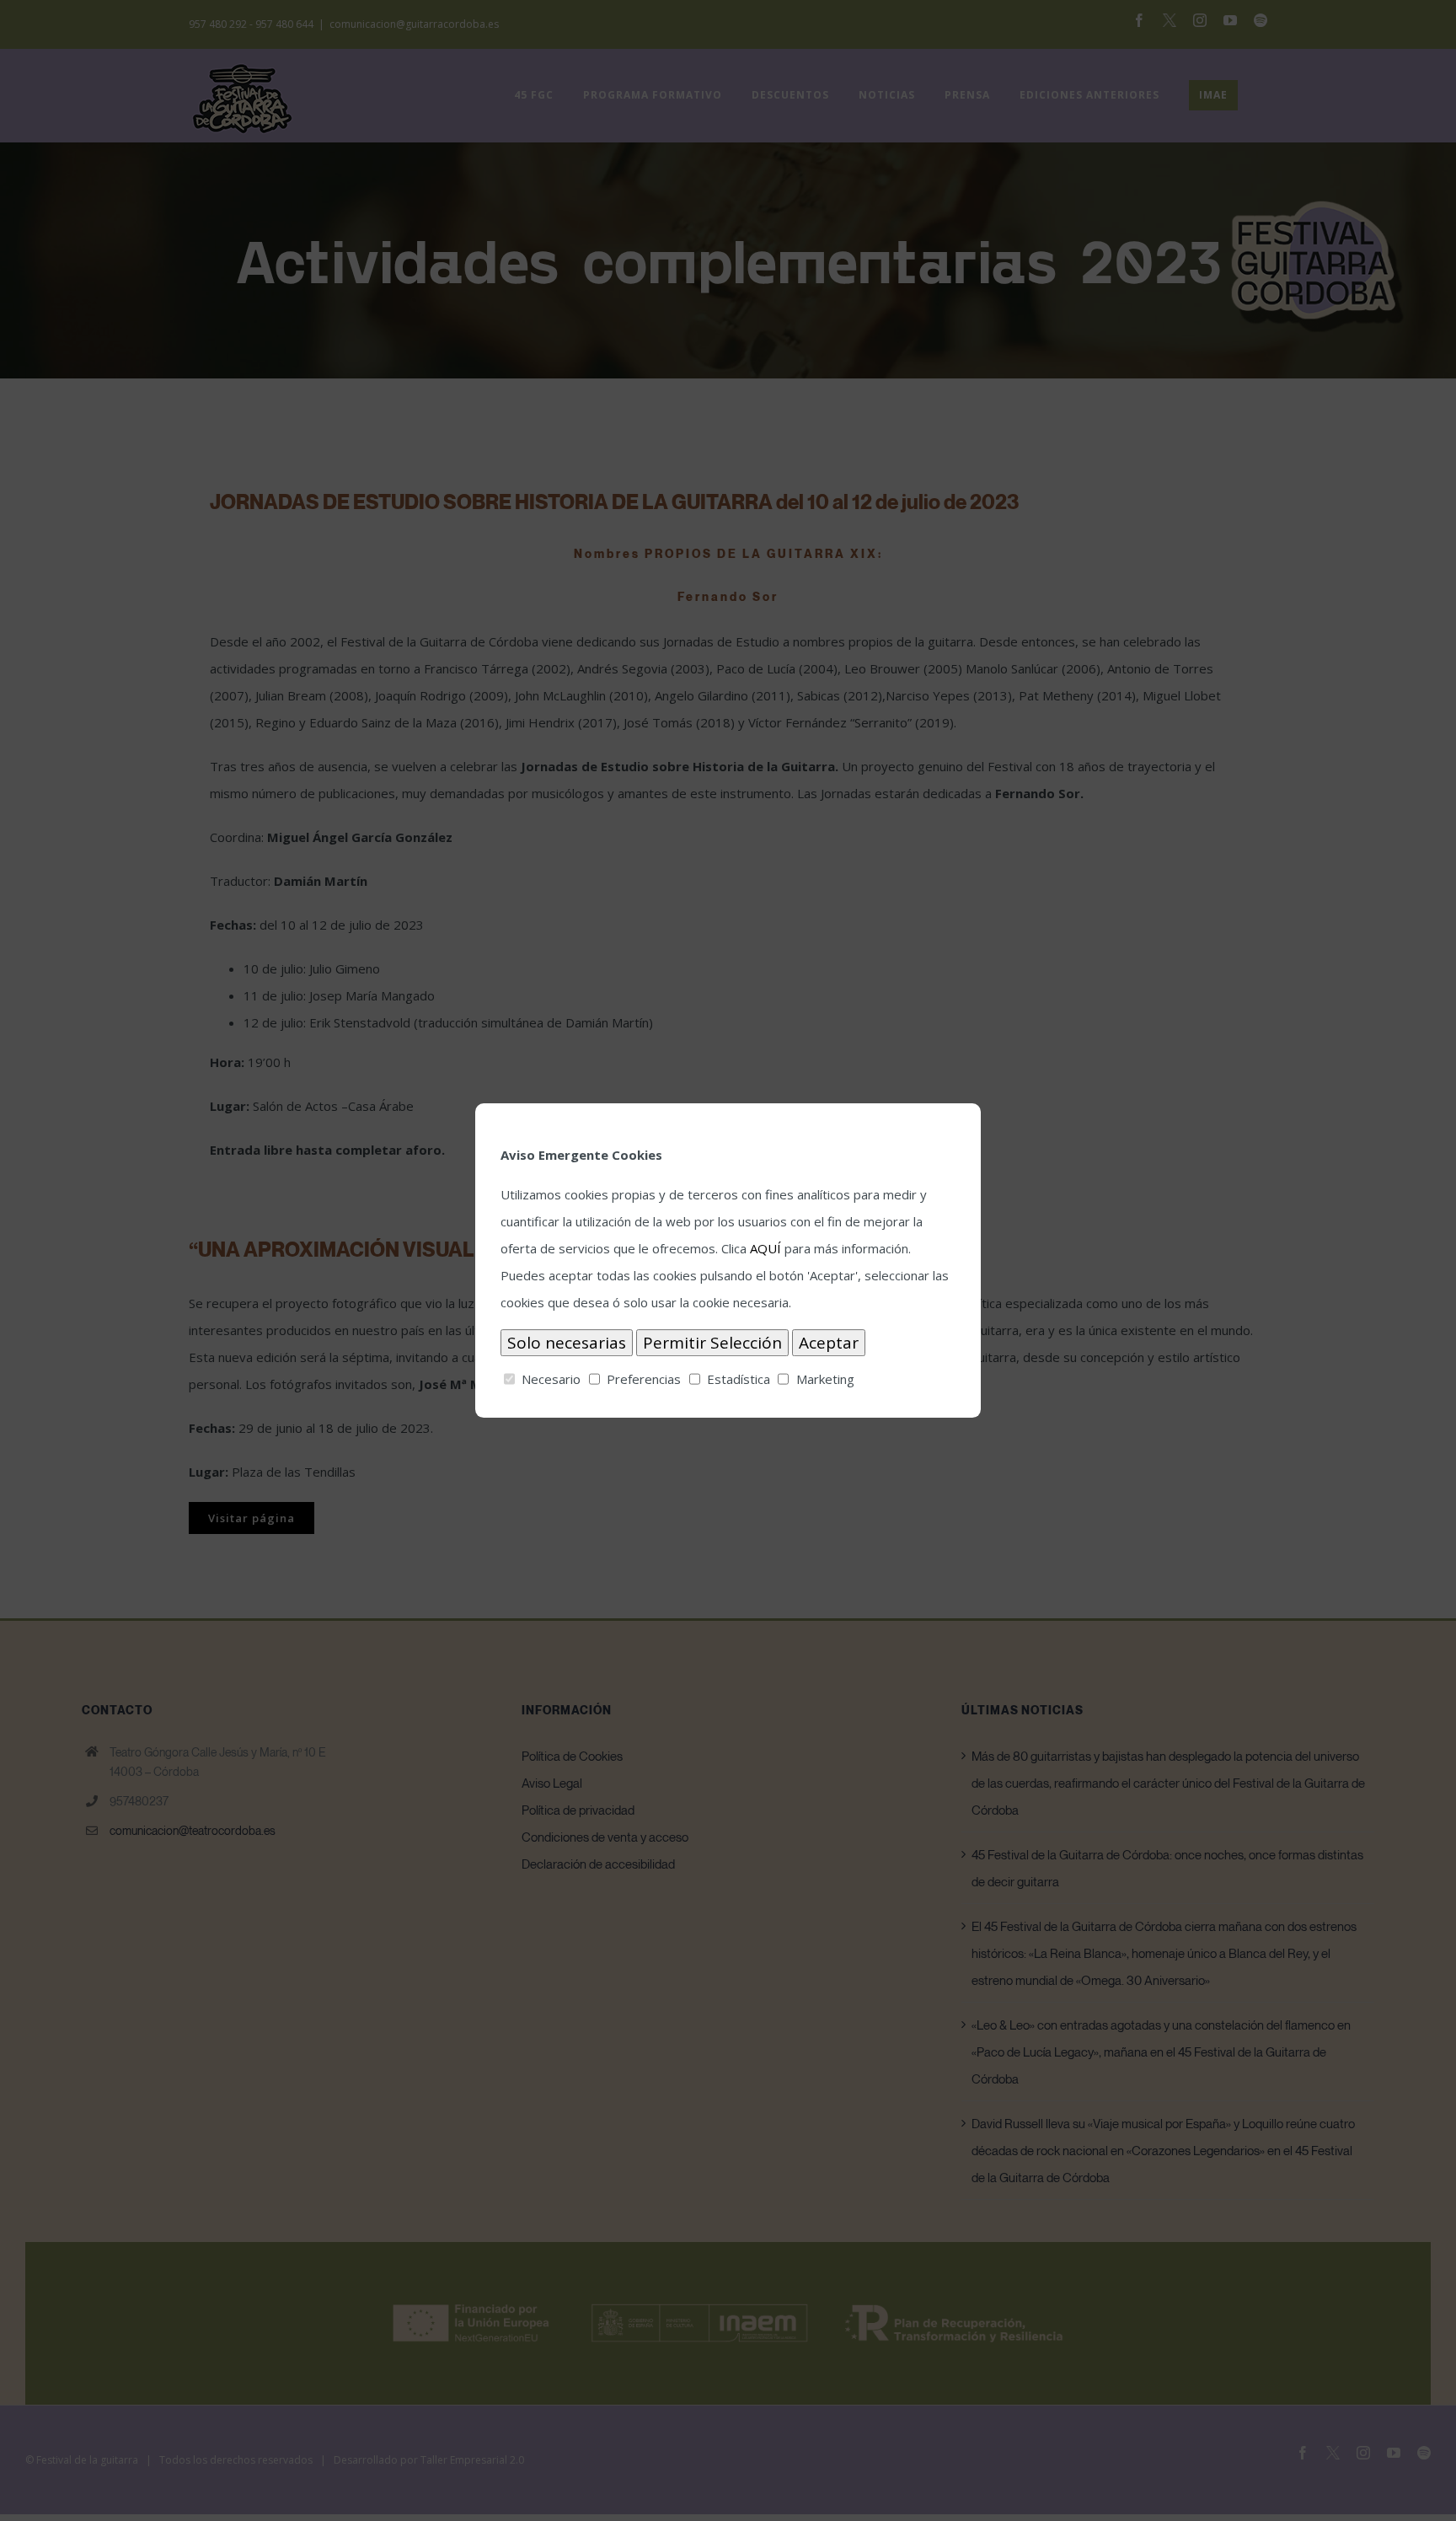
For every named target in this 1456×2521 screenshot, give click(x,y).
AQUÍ (765, 1248)
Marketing (825, 1379)
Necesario (551, 1379)
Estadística (739, 1379)
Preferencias (644, 1379)
